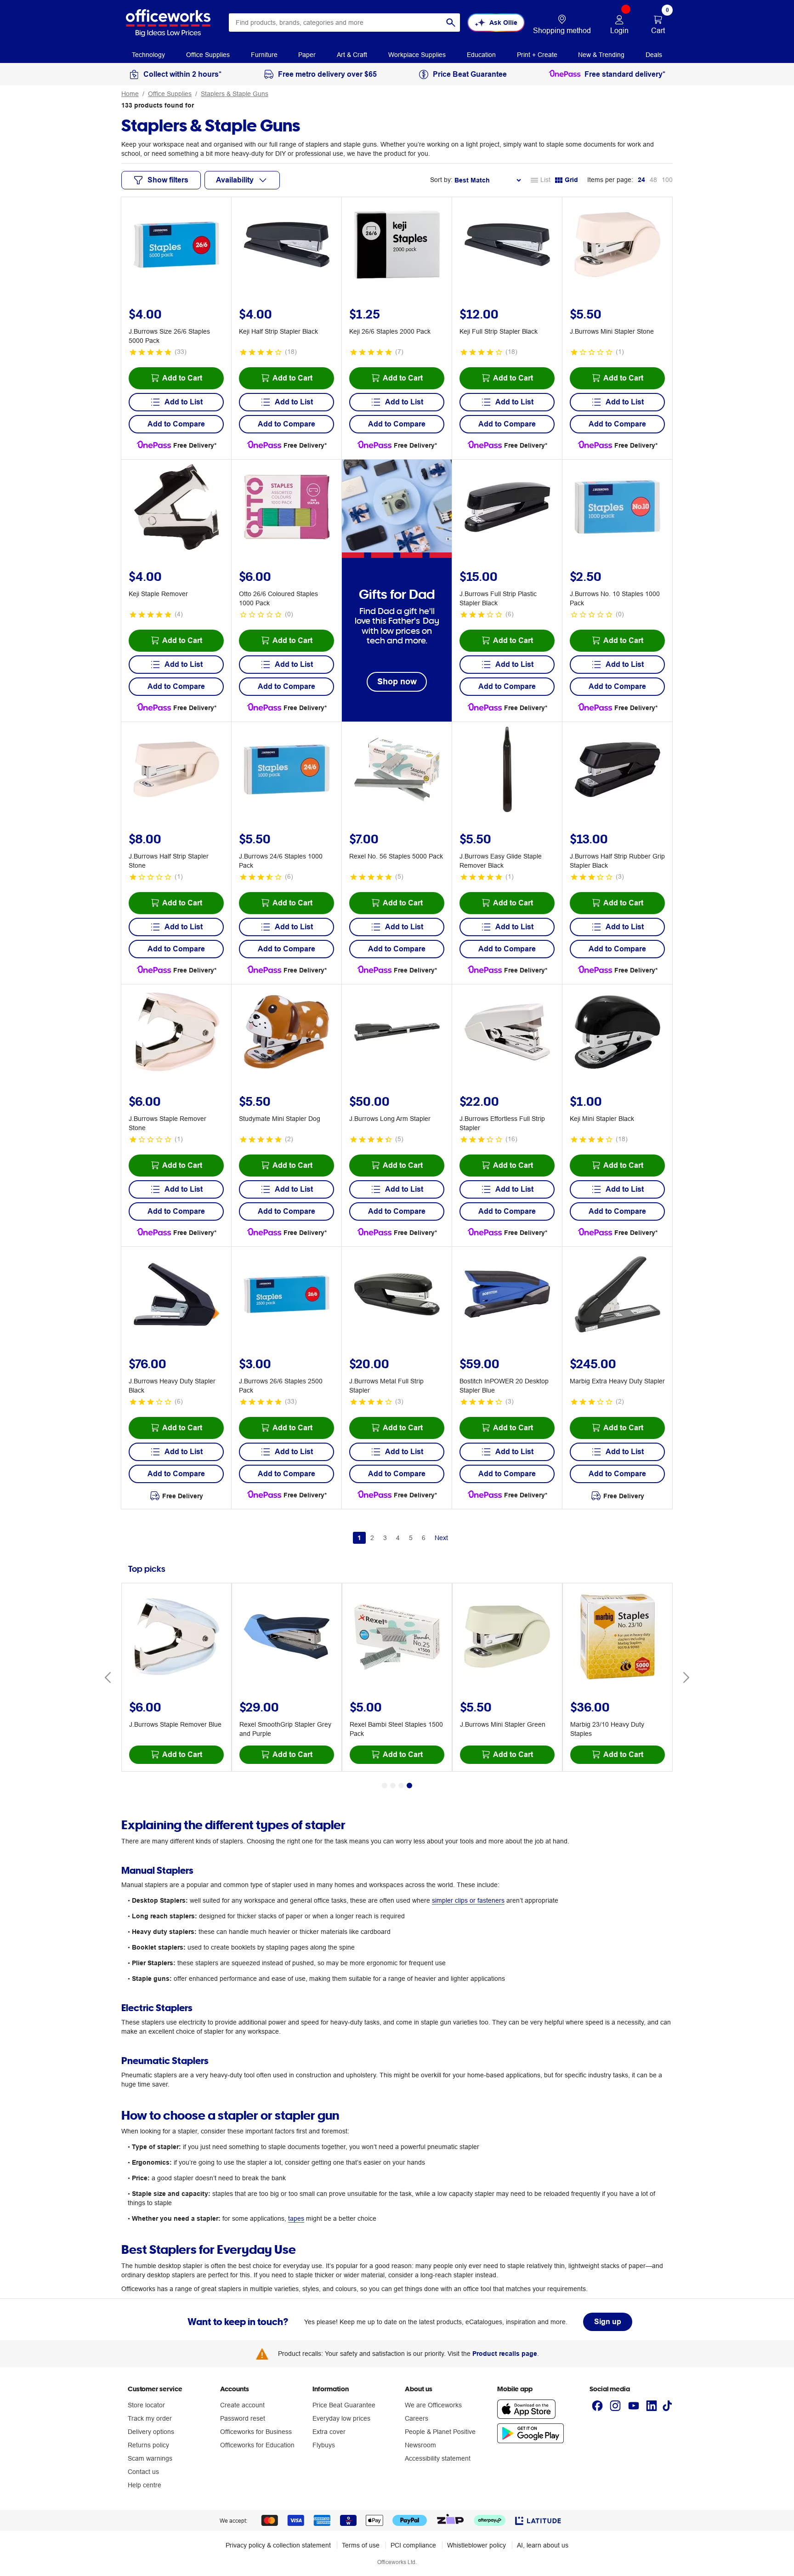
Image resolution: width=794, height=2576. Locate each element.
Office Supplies (170, 94)
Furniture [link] (264, 55)
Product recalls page (505, 2354)
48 (653, 180)
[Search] (451, 23)
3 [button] (385, 1538)
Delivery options (151, 2432)
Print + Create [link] (537, 55)
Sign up (608, 2322)
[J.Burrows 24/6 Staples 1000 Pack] (287, 771)
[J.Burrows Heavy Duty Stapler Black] (176, 1296)
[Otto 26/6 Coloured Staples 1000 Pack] (287, 508)
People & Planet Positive (440, 2432)
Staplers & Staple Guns (235, 94)
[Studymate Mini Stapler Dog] (287, 1033)
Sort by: (441, 180)
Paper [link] (307, 55)
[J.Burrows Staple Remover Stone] (176, 1033)
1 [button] (359, 1538)
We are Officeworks (433, 2405)
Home (130, 94)
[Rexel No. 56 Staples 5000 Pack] (397, 771)
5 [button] (411, 1538)
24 (641, 180)
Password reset (243, 2418)
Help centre (145, 2485)
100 (667, 180)
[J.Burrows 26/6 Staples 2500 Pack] (287, 1296)
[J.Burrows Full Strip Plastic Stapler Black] (507, 508)
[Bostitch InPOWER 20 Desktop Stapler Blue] (507, 1296)
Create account (242, 2405)
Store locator (146, 2405)
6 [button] (424, 1538)
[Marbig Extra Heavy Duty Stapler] (618, 1296)
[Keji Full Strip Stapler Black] (507, 246)
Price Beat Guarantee (344, 2405)
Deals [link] (654, 55)
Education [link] (481, 55)
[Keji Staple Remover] (176, 508)
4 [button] (398, 1538)
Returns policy (148, 2445)
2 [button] (372, 1538)
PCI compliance (413, 2545)
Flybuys (324, 2445)
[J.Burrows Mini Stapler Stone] (618, 246)
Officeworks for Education (257, 2445)
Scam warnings (150, 2458)
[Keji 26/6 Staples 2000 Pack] (397, 246)
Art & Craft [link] (352, 55)
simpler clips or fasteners (468, 1900)
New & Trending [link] (601, 55)
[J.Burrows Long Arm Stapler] (397, 1033)
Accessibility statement (438, 2458)
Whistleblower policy (476, 2545)
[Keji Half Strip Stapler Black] (287, 246)
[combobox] (344, 23)
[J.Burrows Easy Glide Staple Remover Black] (507, 771)
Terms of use (361, 2545)
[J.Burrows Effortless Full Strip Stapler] (507, 1033)
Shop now (397, 681)
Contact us (143, 2472)
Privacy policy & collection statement (278, 2545)
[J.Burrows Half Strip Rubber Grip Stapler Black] (618, 771)
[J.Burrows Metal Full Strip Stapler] (397, 1296)
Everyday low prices (341, 2418)
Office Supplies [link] (208, 55)
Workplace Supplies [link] (417, 55)
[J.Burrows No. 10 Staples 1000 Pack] (618, 508)
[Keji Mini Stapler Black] (618, 1033)
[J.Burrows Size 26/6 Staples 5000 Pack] (176, 246)
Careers (417, 2418)
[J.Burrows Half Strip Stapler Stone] (176, 771)
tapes (296, 2218)
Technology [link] (148, 55)
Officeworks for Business (256, 2432)
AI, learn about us (543, 2545)
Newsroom (420, 2445)
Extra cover (329, 2432)
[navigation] (148, 54)
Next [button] (441, 1538)
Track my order (150, 2418)
